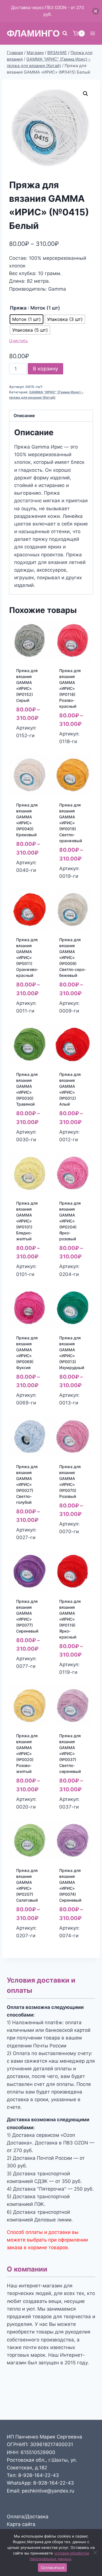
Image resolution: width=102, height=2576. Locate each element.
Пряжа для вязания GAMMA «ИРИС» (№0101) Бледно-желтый (27, 1221)
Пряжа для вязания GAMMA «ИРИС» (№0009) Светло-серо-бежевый (73, 957)
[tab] (51, 416)
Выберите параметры (29, 740)
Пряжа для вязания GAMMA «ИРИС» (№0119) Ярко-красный (70, 1619)
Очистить (18, 341)
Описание (24, 416)
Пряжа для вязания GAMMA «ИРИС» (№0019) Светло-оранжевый (71, 823)
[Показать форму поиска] (65, 33)
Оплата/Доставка (28, 2517)
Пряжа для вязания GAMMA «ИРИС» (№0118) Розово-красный (70, 688)
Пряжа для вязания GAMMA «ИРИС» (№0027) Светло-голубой (27, 1484)
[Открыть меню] (93, 33)
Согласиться (52, 2568)
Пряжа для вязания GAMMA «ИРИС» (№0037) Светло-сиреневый (70, 1754)
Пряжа (18, 308)
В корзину (45, 369)
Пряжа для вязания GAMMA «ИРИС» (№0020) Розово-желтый (27, 1754)
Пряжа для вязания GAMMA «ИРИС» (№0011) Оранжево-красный (27, 957)
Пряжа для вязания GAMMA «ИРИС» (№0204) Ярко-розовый (70, 1221)
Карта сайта (21, 2524)
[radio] (26, 319)
